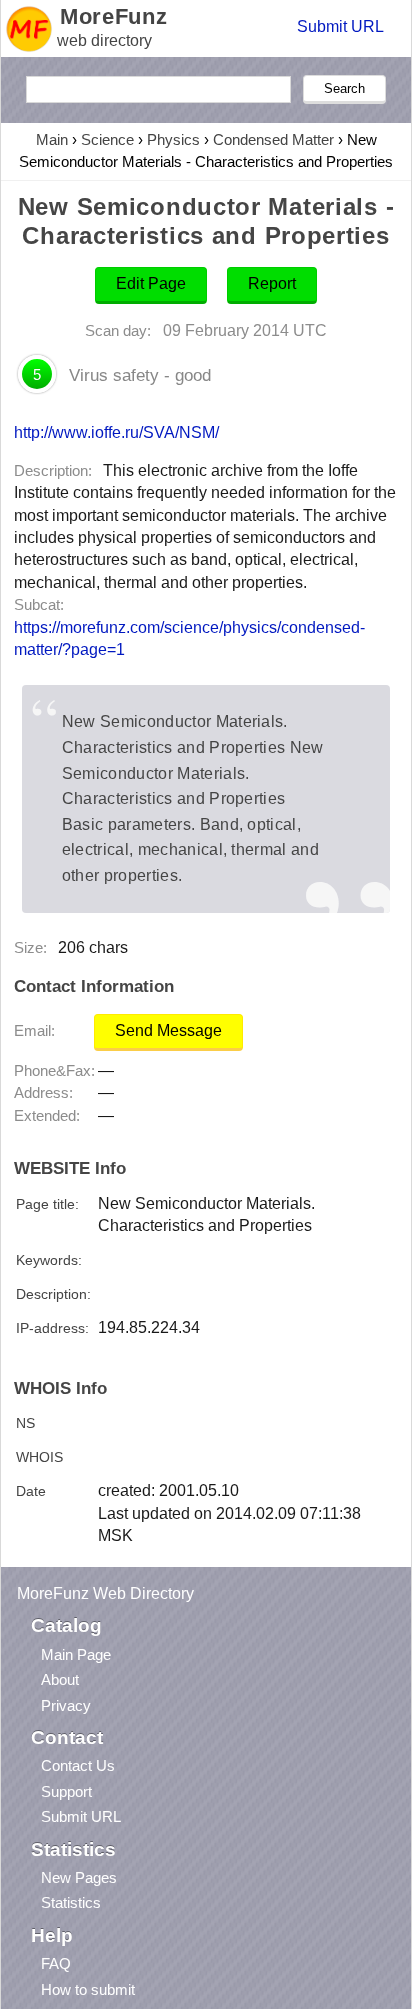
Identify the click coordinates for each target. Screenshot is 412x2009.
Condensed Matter (273, 139)
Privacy (66, 1705)
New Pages (79, 1877)
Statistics (71, 1902)
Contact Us (78, 1765)
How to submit (88, 1989)
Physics (173, 139)
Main (52, 139)
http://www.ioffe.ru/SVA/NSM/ (116, 432)
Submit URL (340, 26)
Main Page (76, 1654)
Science (107, 139)
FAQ (56, 1963)
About (60, 1679)
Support (66, 1791)
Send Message (168, 1030)
